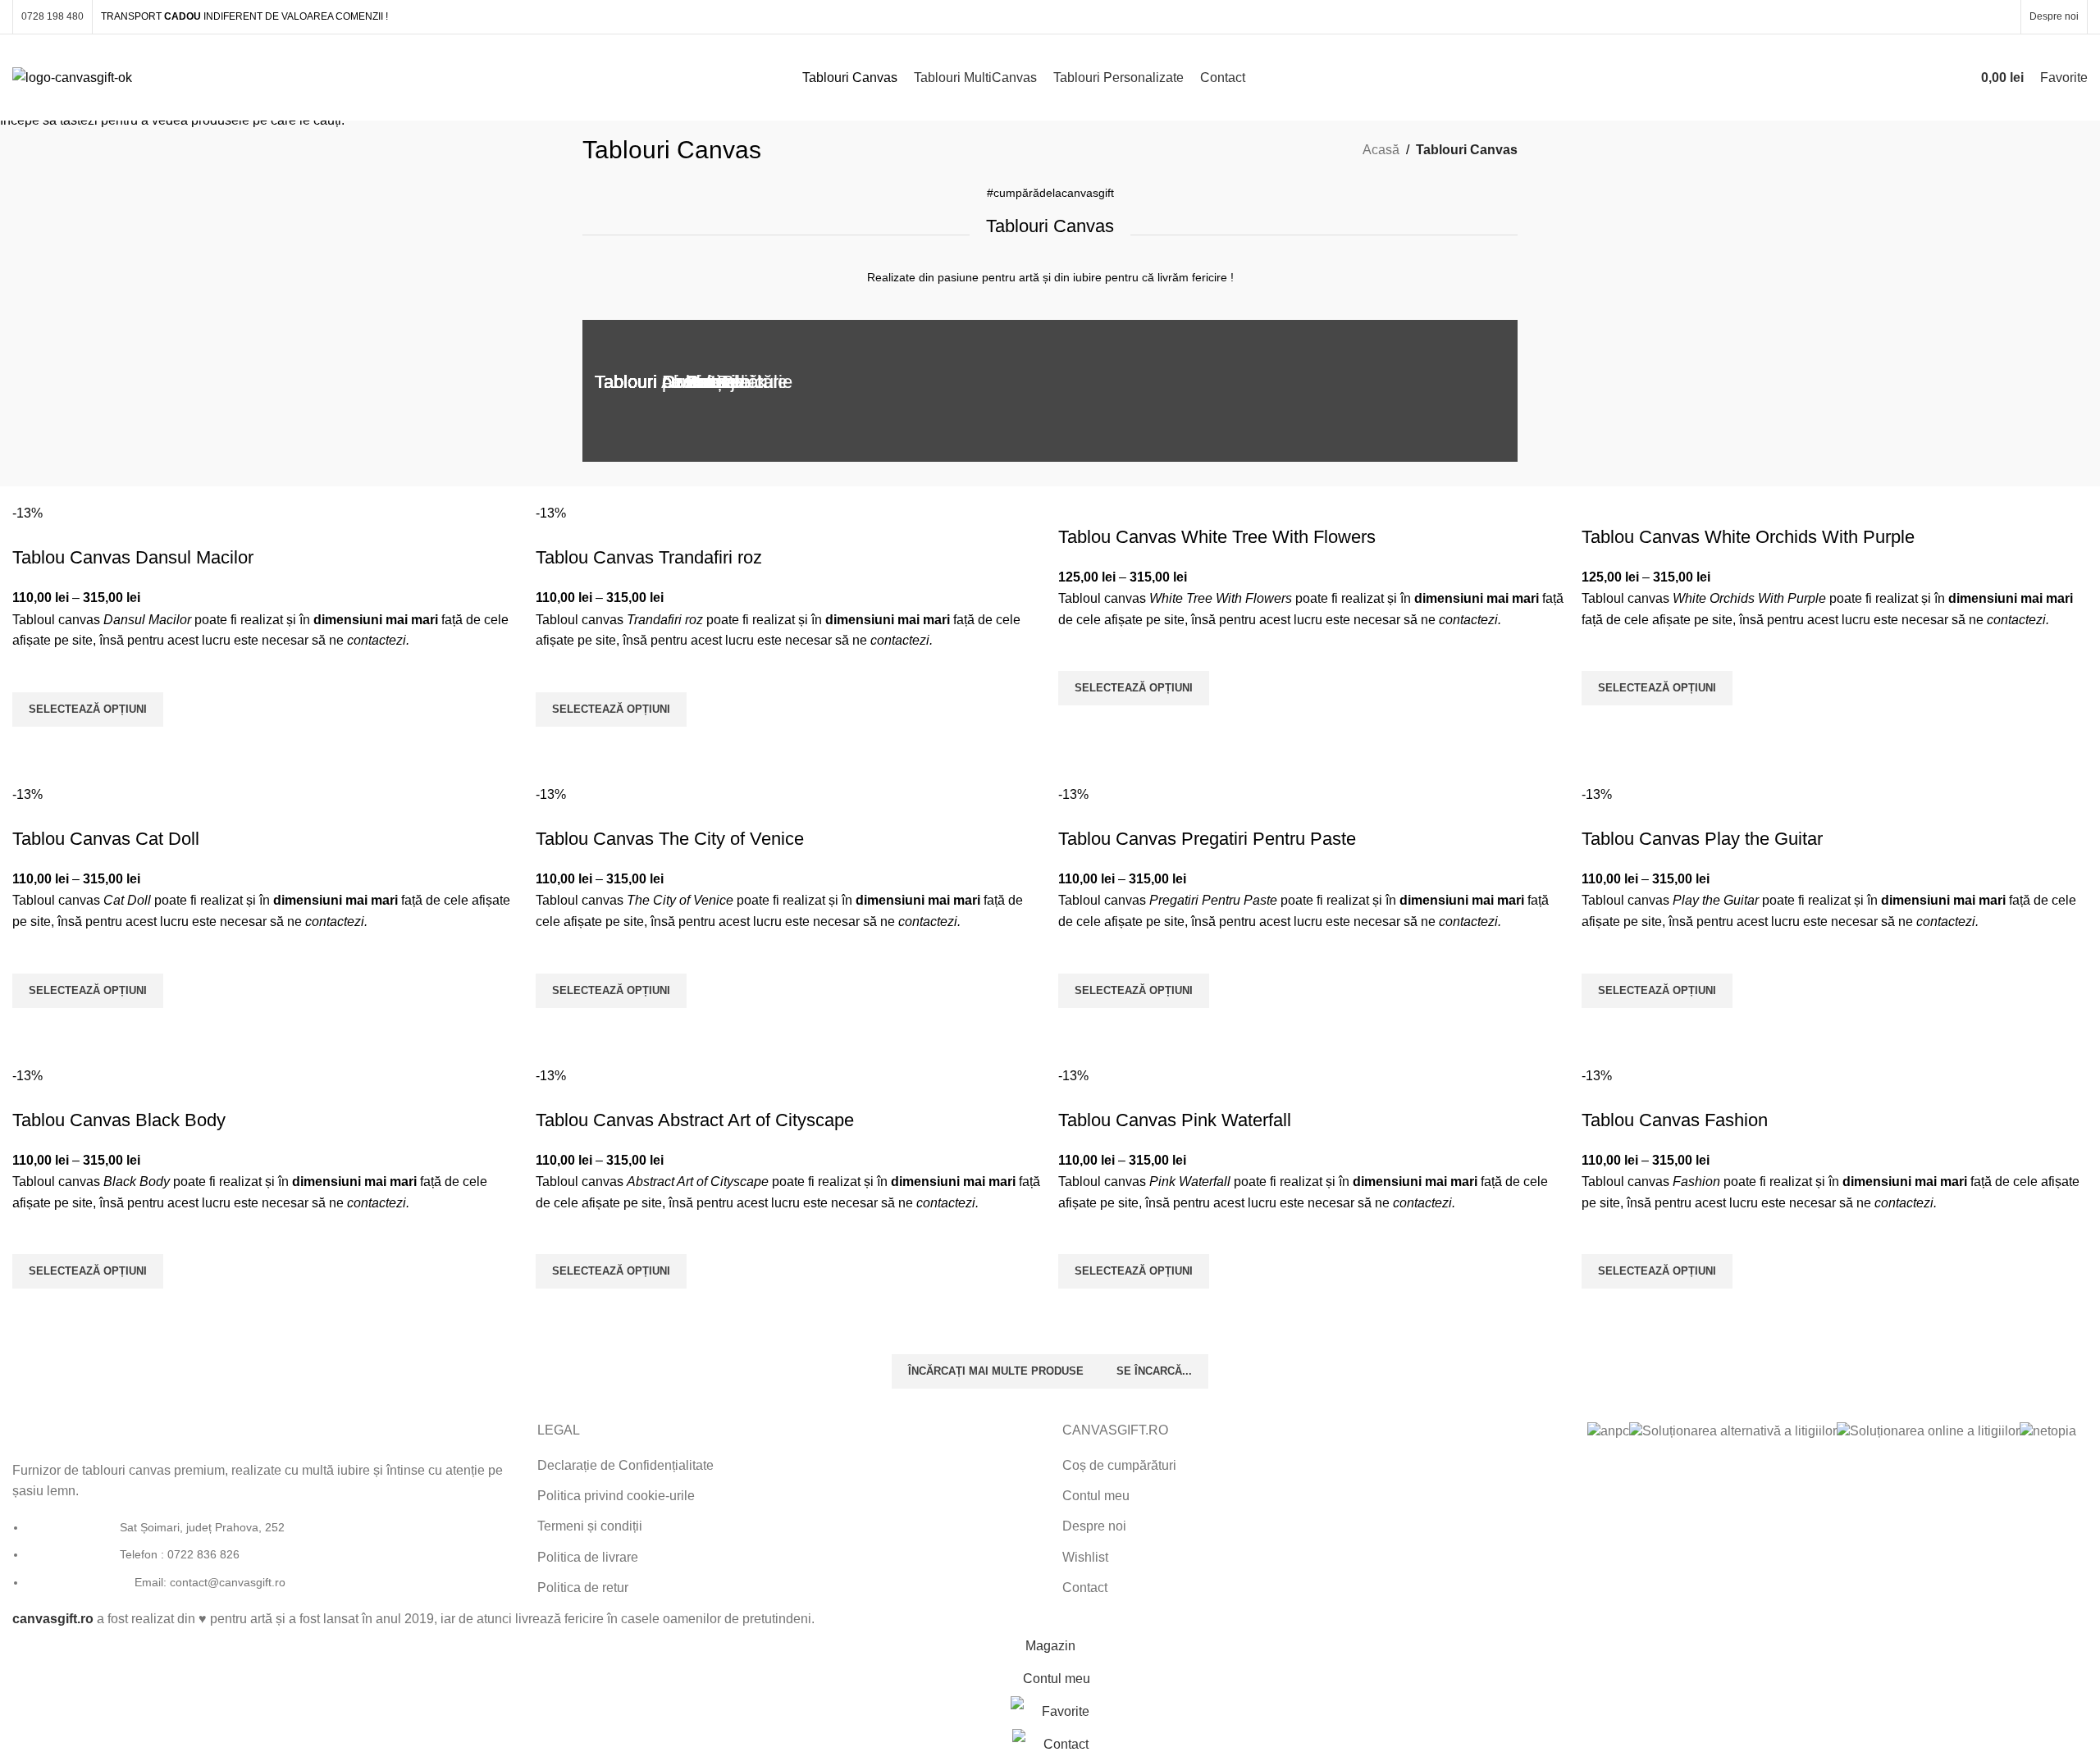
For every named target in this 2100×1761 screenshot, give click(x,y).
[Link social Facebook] (1918, 17)
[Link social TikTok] (2002, 17)
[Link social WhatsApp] (1981, 17)
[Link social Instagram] (1940, 17)
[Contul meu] (1922, 78)
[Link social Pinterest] (1960, 17)
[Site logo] (72, 77)
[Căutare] (1952, 78)
